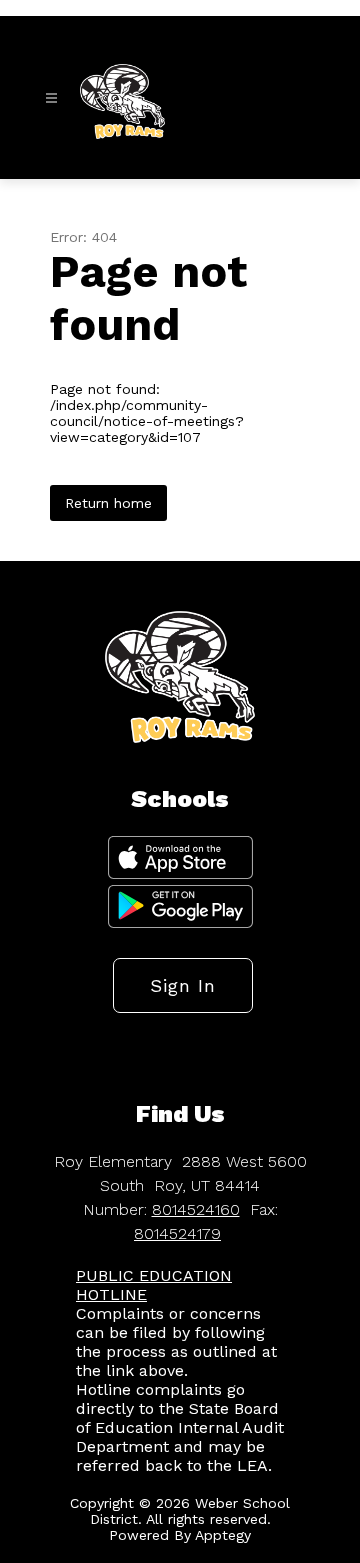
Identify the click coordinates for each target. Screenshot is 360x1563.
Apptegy (223, 1535)
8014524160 (196, 1209)
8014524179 (177, 1233)
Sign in (183, 985)
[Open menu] (51, 98)
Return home (108, 503)
